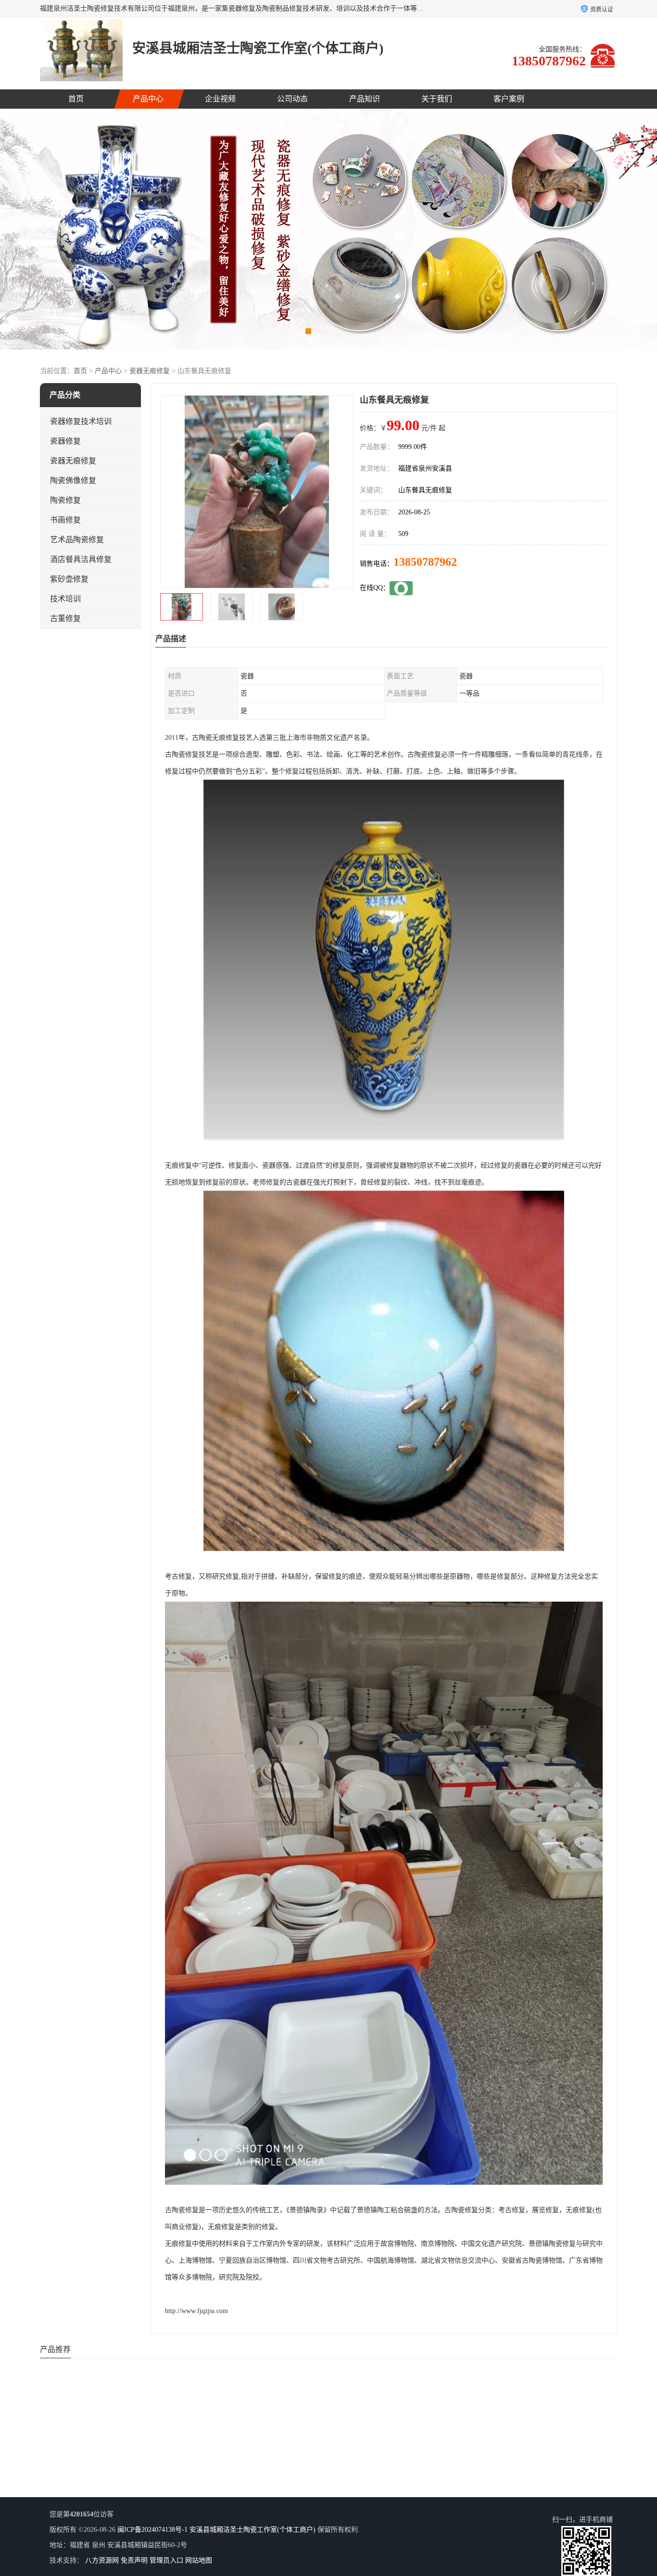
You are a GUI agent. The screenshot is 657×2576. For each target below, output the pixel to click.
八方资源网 (102, 2560)
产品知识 (365, 99)
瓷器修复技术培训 (81, 421)
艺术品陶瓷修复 (77, 540)
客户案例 (509, 99)
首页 (76, 99)
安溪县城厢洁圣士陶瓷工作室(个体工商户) (253, 2530)
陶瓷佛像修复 (73, 480)
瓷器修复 (65, 441)
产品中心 (148, 99)
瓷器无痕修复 (150, 371)
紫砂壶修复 (69, 579)
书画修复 (65, 520)
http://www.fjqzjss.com (196, 2311)
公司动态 (292, 99)
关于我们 (437, 99)
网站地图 (199, 2560)
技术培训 (65, 599)
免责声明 (134, 2560)
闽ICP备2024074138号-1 (152, 2530)
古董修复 (65, 618)
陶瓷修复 (65, 500)
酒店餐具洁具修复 (81, 559)
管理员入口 (166, 2560)
